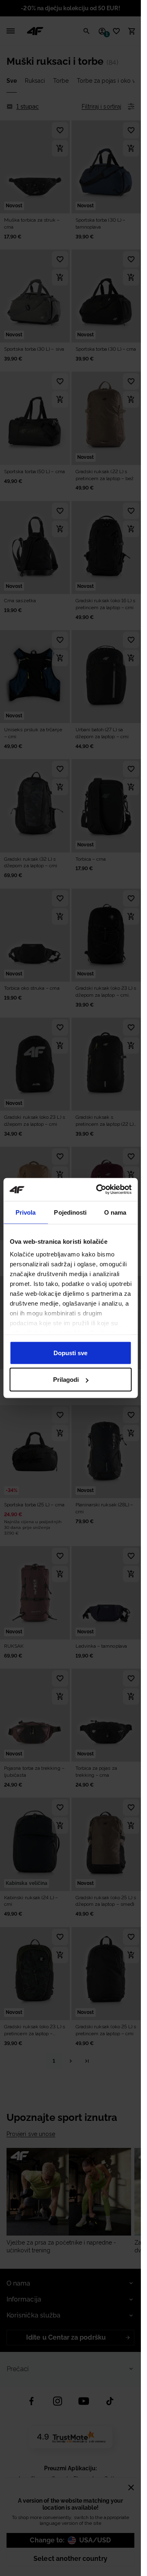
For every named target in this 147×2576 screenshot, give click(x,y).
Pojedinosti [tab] (70, 1212)
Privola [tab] (26, 1212)
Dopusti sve (70, 1353)
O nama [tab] (115, 1212)
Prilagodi (66, 1380)
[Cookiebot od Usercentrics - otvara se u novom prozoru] (99, 1190)
